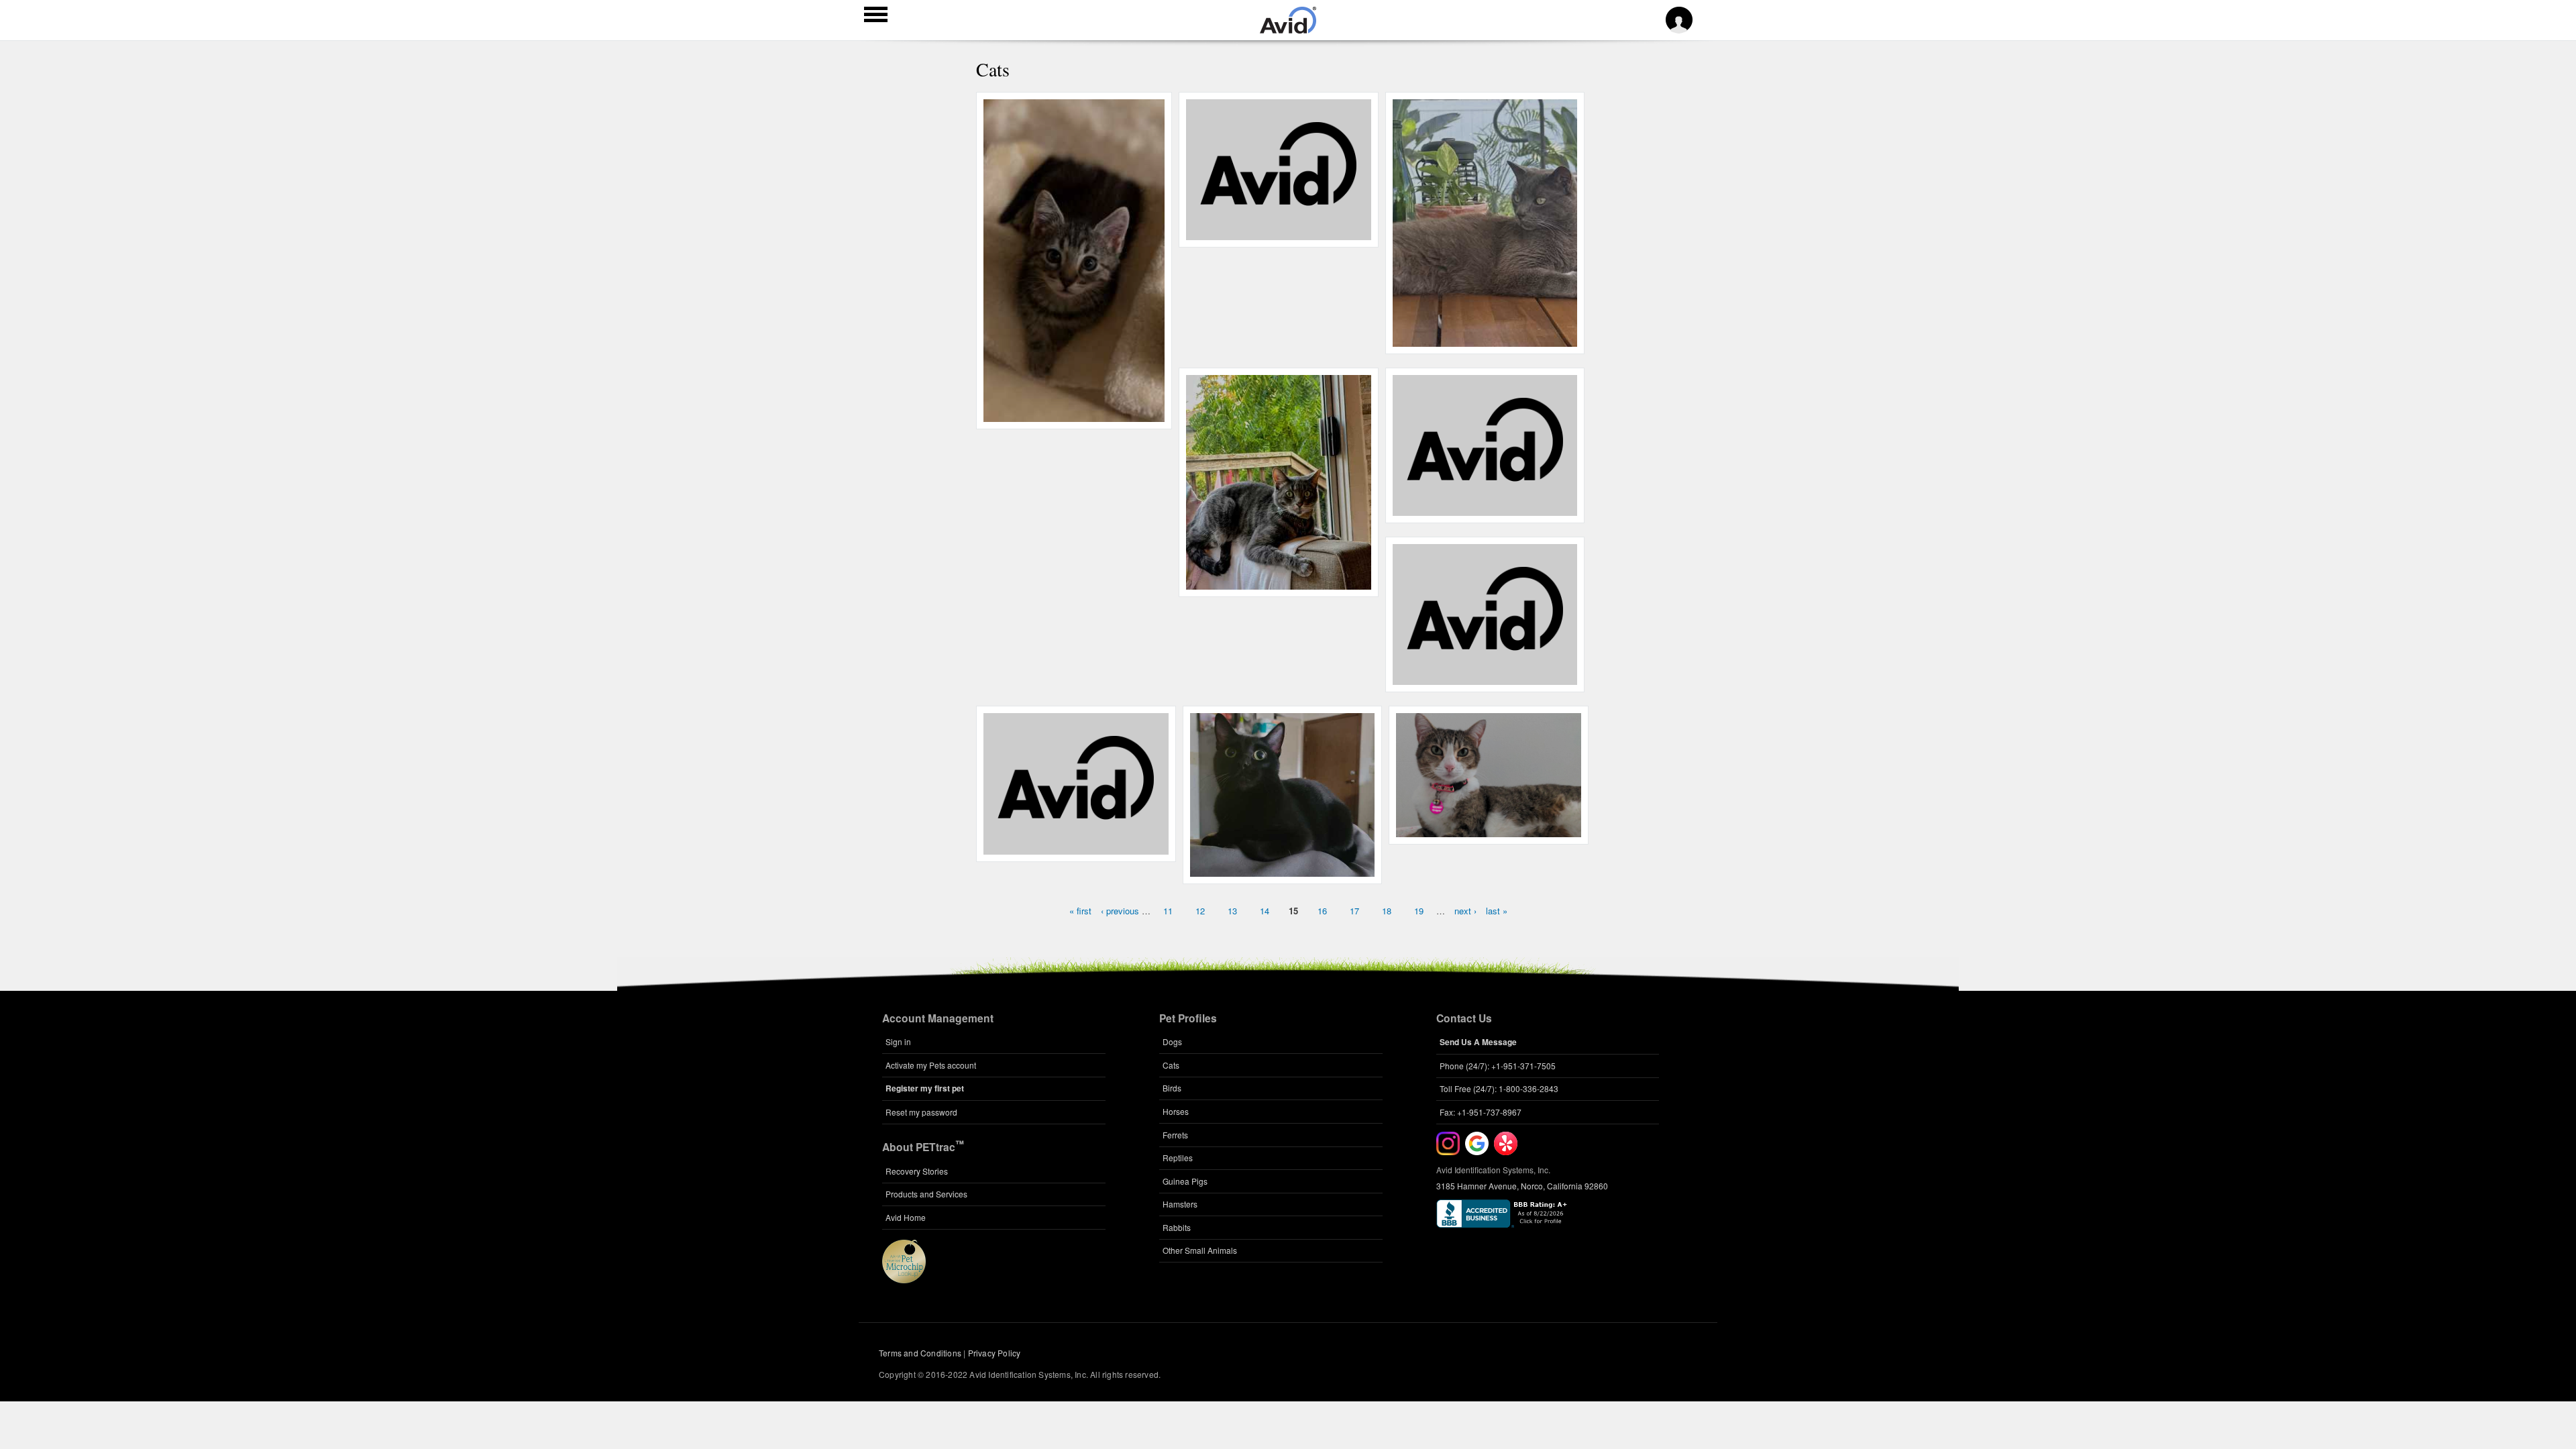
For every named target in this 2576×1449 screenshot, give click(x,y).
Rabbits (1177, 1227)
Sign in (898, 1041)
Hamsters (1180, 1204)
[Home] (1288, 30)
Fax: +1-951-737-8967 (1481, 1112)
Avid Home (906, 1217)
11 (1168, 911)
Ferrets (1175, 1135)
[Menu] (876, 16)
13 (1232, 911)
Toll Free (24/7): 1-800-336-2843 (1499, 1088)
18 (1387, 911)
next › (1465, 911)
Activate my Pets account (931, 1065)
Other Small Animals (1200, 1250)
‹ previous (1120, 911)
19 (1419, 911)
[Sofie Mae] (1485, 508)
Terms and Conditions (920, 1353)
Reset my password (921, 1112)
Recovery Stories (917, 1171)
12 (1200, 911)
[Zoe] (1485, 678)
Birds (1172, 1088)
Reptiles (1178, 1158)
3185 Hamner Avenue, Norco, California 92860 (1522, 1186)
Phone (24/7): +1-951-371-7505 (1498, 1066)
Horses (1176, 1111)
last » (1497, 911)
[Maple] (1278, 233)
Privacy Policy (995, 1353)
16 (1322, 911)
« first (1080, 911)
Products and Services (926, 1194)
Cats (1171, 1065)
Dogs (1172, 1041)
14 (1265, 911)
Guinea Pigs (1185, 1181)
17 (1354, 911)
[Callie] (1076, 847)
